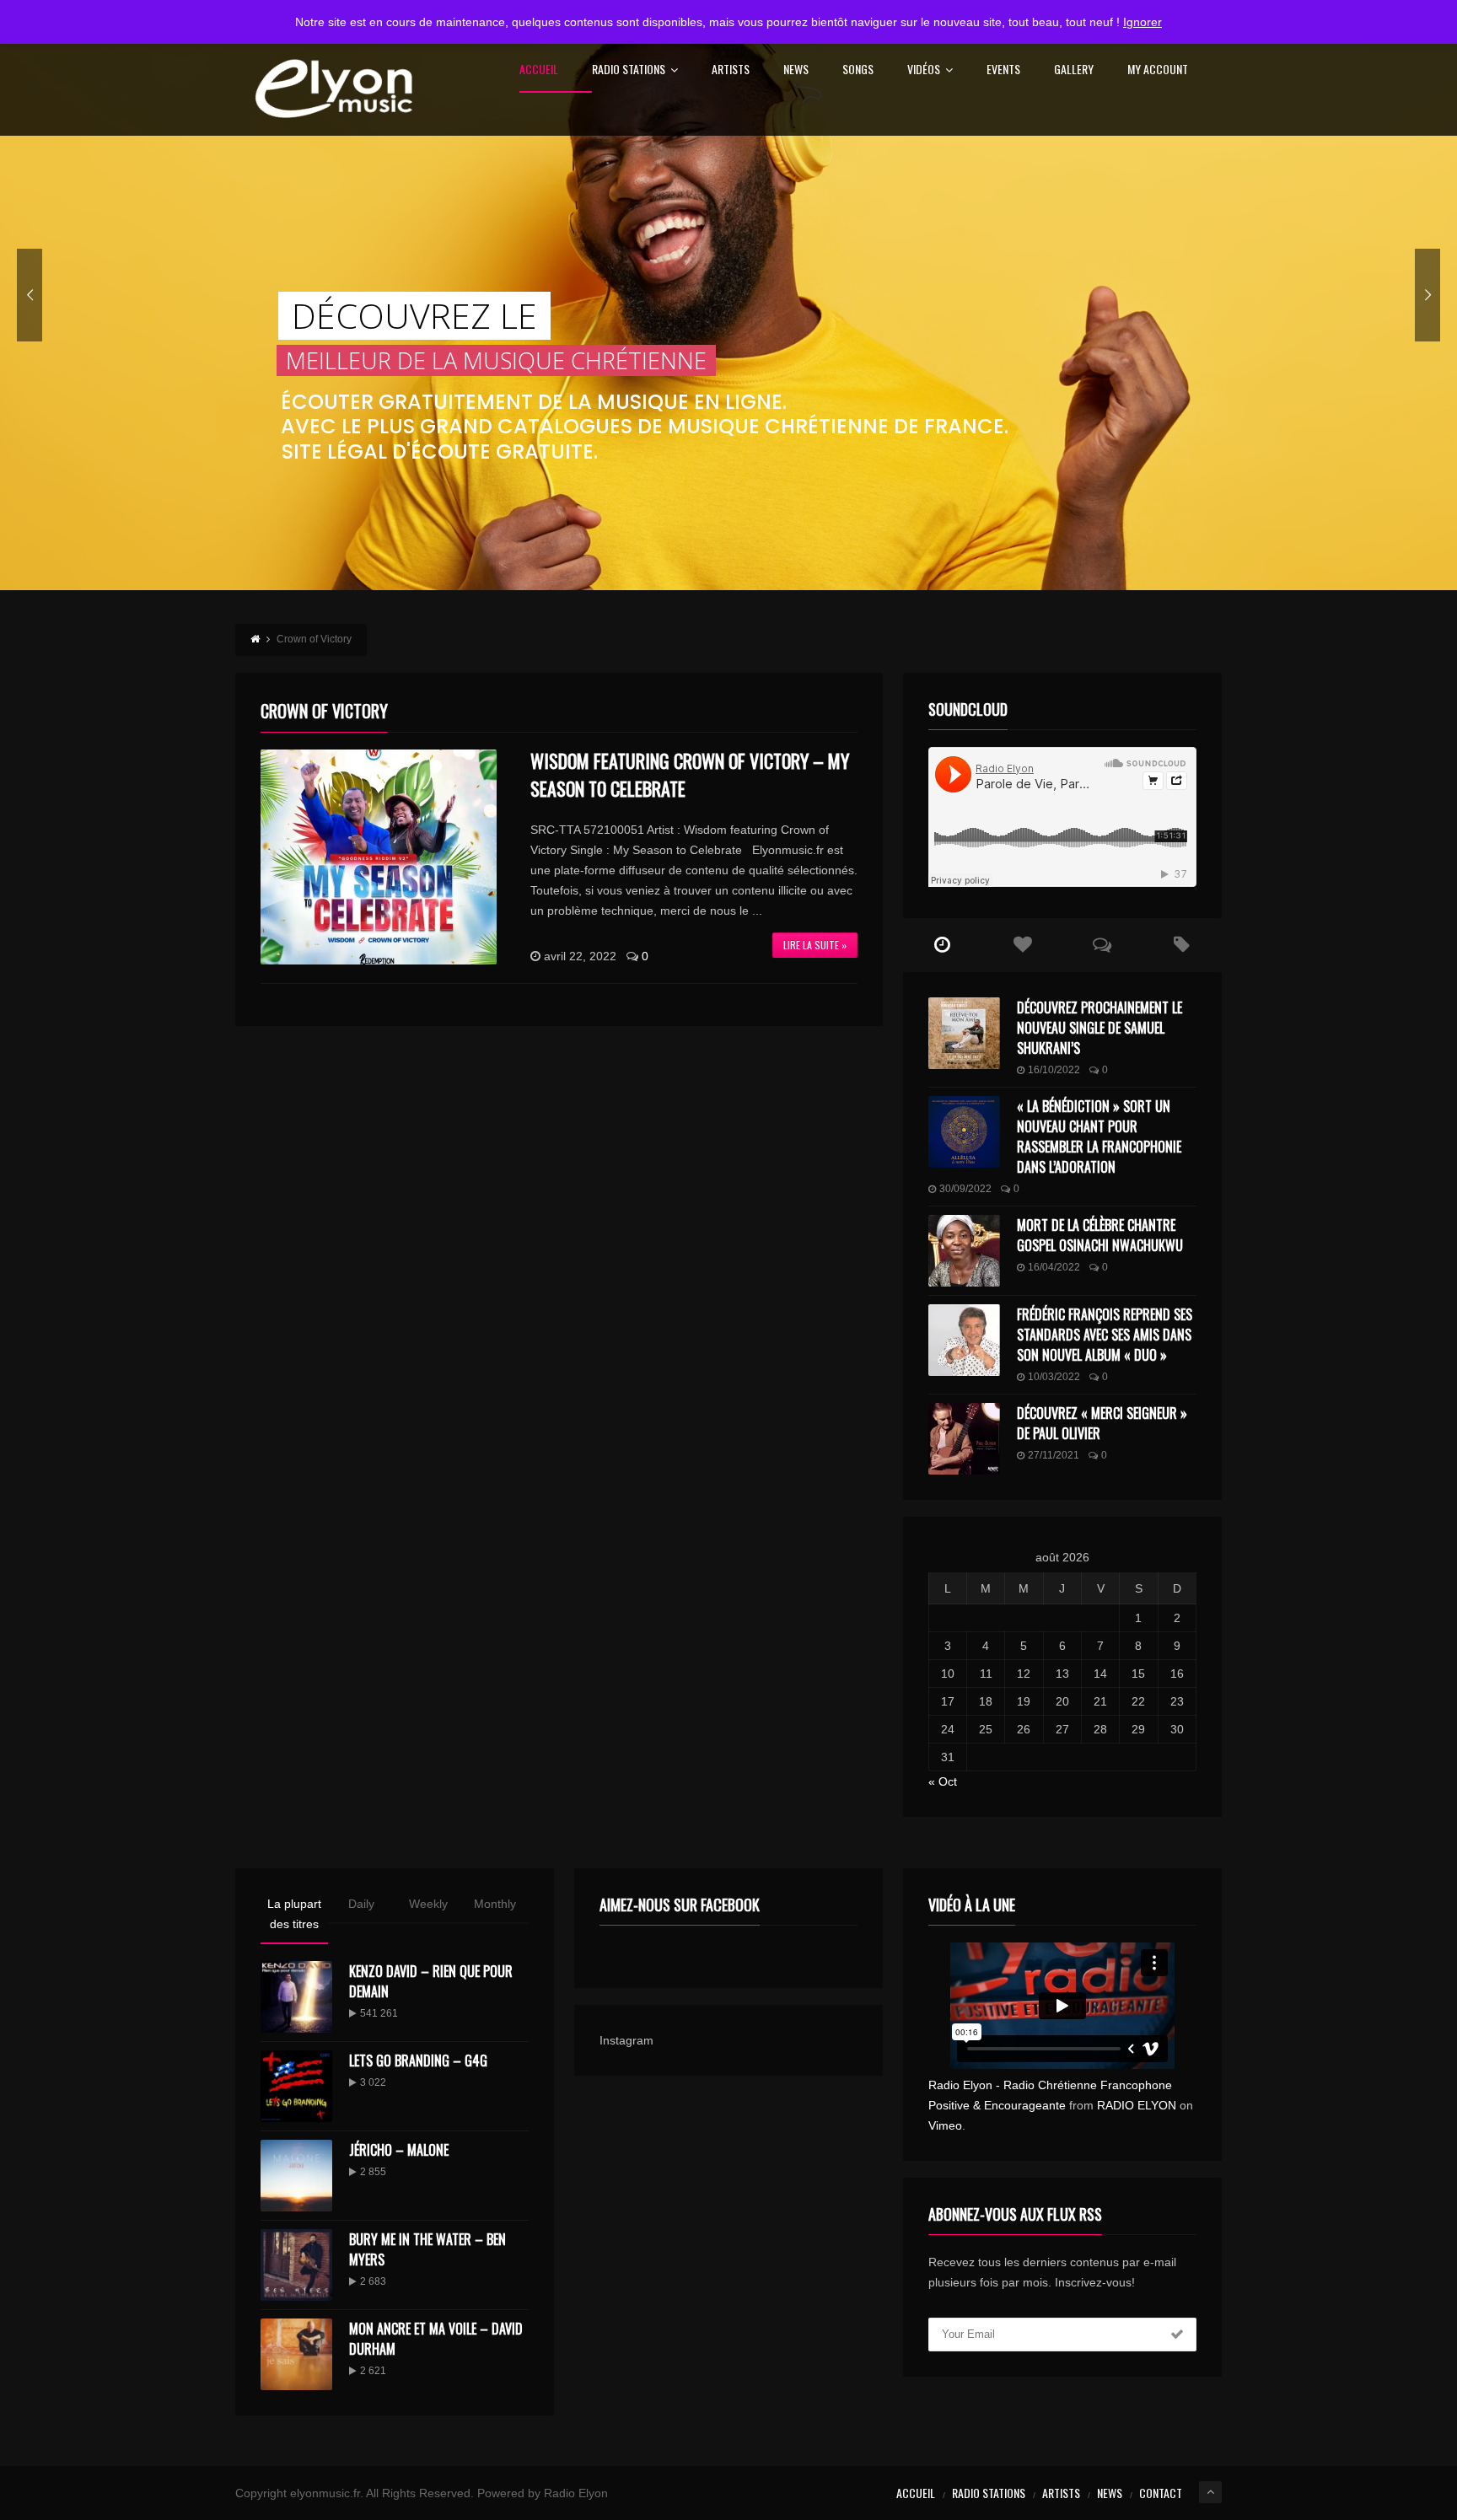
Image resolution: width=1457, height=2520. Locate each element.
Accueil (539, 70)
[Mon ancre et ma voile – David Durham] (296, 2354)
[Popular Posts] (1022, 945)
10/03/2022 (1054, 1377)
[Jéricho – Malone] (296, 2176)
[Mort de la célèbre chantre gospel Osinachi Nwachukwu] (964, 1251)
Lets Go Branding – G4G (418, 2061)
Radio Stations (629, 70)
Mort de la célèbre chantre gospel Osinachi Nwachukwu (1100, 1235)
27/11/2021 (1054, 1455)
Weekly (428, 1904)
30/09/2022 (965, 1189)
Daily (361, 1904)
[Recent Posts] (943, 945)
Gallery (1074, 70)
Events (1003, 70)
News (796, 70)
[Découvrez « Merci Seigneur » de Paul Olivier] (964, 1439)
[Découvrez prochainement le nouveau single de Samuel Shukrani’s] (964, 1033)
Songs (858, 70)
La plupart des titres (294, 1914)
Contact (1161, 2493)
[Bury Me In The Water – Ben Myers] (296, 2265)
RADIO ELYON (1137, 2105)
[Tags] (1182, 945)
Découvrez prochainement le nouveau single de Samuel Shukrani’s (1099, 1028)
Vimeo (945, 2125)
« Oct (943, 1781)
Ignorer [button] (1142, 22)
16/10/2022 (1054, 1070)
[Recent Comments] (1102, 945)
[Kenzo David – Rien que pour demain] (296, 1997)
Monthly (495, 1904)
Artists (731, 70)
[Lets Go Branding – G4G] (296, 2086)
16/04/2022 (1054, 1267)
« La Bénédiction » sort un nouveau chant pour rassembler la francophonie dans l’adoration (1099, 1136)
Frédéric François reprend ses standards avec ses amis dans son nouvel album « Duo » (1105, 1335)
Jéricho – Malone (399, 2150)
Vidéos (924, 70)
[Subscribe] (1177, 2335)
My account (1158, 70)
